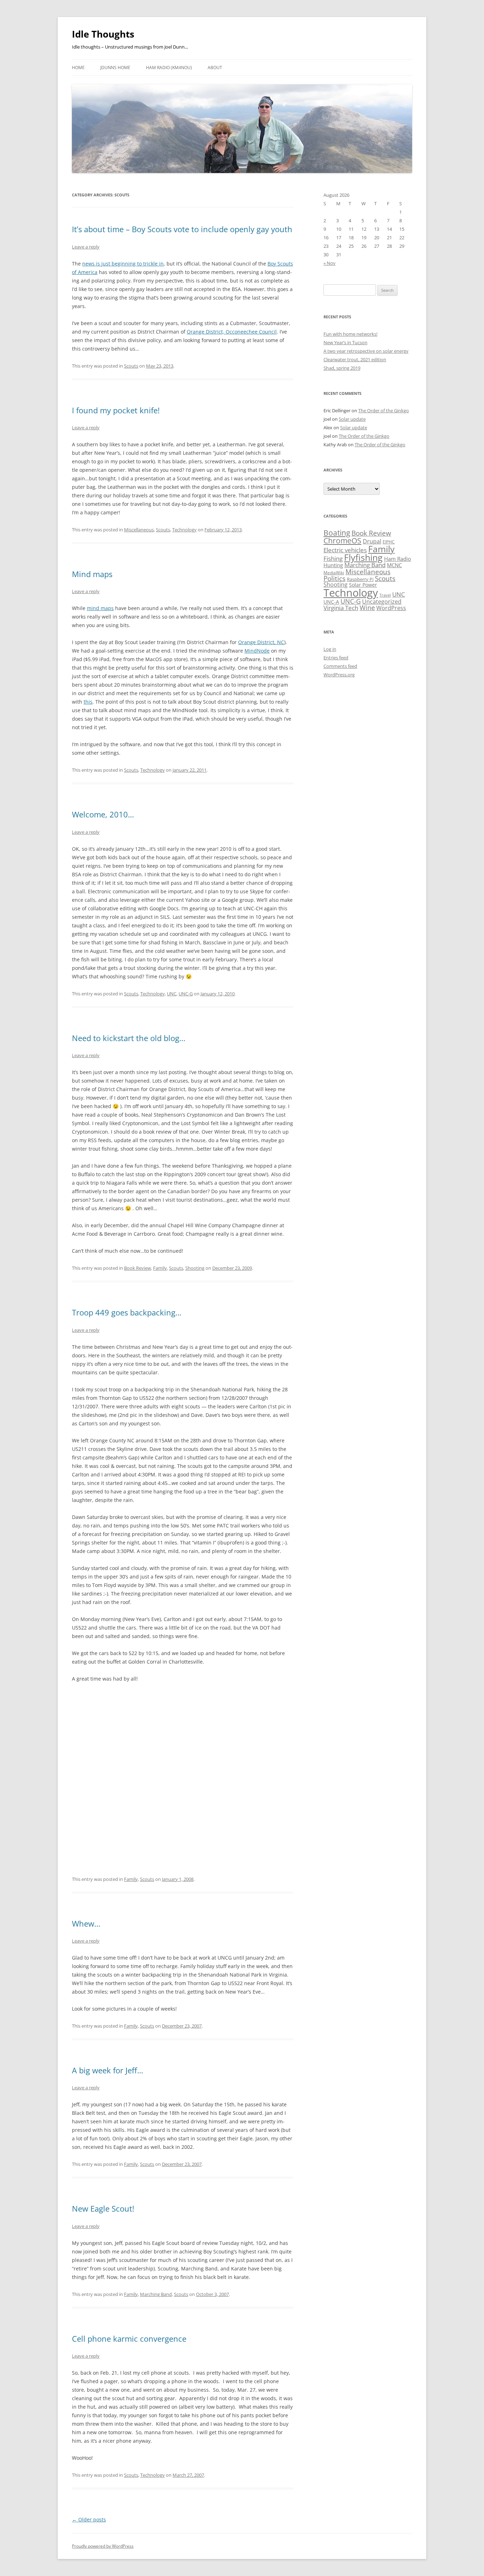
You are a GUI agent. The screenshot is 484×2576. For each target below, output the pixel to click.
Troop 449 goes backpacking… (127, 1312)
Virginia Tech (341, 608)
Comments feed (340, 666)
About (215, 68)
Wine (367, 608)
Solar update (352, 419)
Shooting (195, 1268)
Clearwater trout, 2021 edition (355, 359)
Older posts (89, 2519)
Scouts (131, 366)
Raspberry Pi (360, 579)
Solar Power (363, 585)
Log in (330, 649)
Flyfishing (363, 557)
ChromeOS (342, 540)
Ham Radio (398, 559)
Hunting (333, 565)
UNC (172, 994)
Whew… (86, 1923)
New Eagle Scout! (103, 2208)
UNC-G (186, 994)
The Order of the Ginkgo (384, 410)
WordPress (391, 608)
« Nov (330, 263)
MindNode (257, 651)
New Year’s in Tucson (345, 342)
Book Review (137, 1268)
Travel (385, 595)
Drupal (372, 541)
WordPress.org (339, 675)
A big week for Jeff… (108, 2070)
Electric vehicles (345, 550)
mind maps (100, 608)
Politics (334, 578)
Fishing (333, 558)
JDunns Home (115, 68)
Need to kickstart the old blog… (129, 1038)
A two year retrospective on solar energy (366, 351)
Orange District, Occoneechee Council (232, 332)
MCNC (394, 565)
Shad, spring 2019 (342, 368)
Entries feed (336, 658)
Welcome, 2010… (103, 814)
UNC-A (331, 602)
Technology (184, 530)
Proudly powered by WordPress (103, 2546)
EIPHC (389, 542)
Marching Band (156, 2294)
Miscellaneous (139, 530)
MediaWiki (334, 573)
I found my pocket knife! (116, 410)
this (88, 702)
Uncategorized (382, 602)
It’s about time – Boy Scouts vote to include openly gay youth (182, 229)
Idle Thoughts (103, 34)
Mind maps (92, 574)
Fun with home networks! (350, 334)
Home (78, 68)
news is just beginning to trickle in (123, 264)
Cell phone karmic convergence (129, 2338)
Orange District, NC (261, 642)
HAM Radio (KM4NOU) (169, 68)
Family (160, 1268)
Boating (337, 533)
